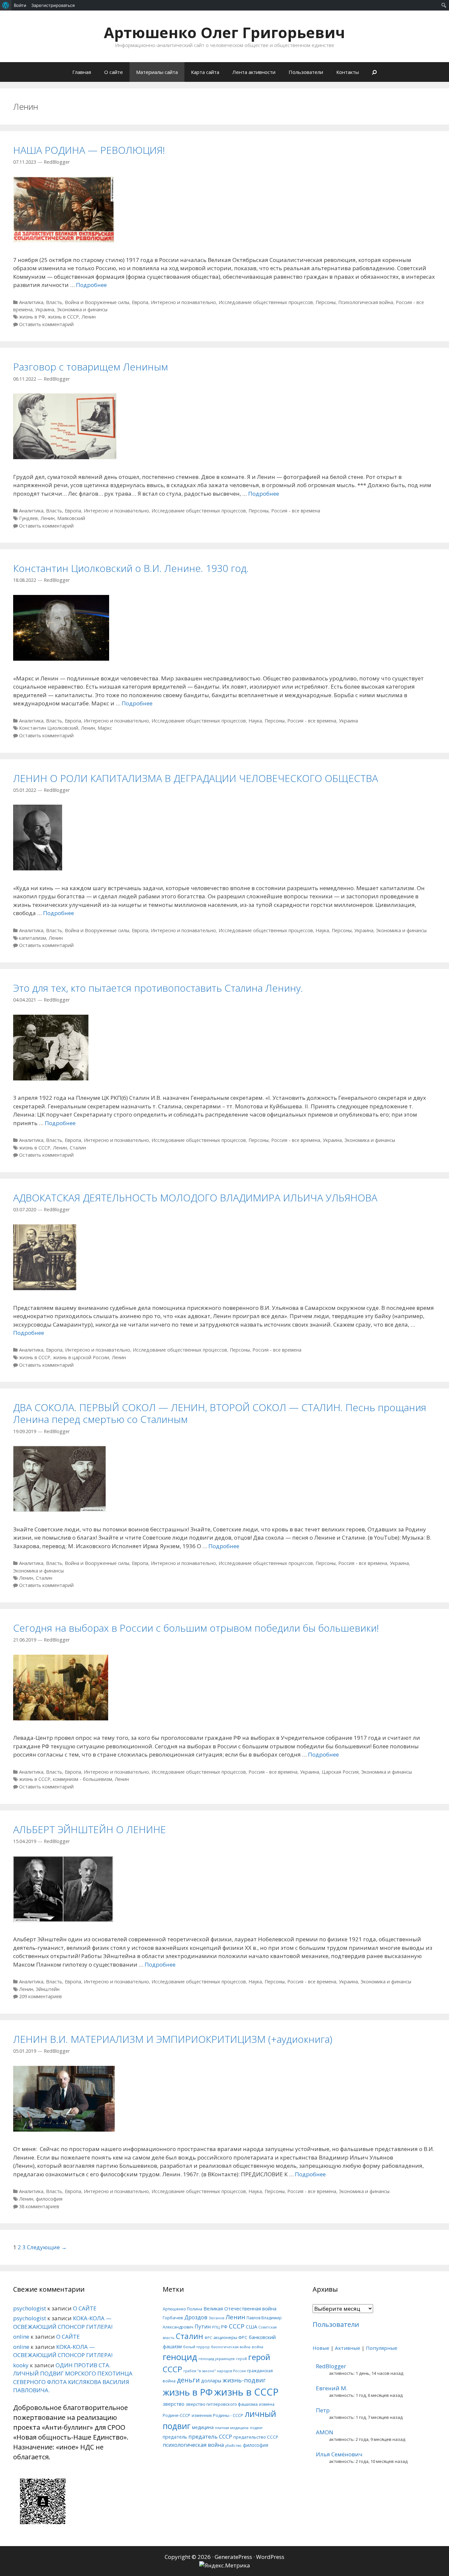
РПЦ (216, 2327)
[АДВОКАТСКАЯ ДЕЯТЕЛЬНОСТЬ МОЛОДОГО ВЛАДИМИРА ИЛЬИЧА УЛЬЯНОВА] (45, 1288)
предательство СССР (256, 2437)
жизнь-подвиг (244, 2380)
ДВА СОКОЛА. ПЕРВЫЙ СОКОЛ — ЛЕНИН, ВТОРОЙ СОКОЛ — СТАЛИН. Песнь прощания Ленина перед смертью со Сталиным (220, 1413)
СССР (237, 2326)
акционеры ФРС (230, 2337)
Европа (140, 302)
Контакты (348, 72)
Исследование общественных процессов (266, 302)
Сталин (78, 1148)
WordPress (270, 2557)
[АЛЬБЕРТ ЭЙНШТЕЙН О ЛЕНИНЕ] (63, 1920)
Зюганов (216, 2318)
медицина (203, 2427)
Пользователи (306, 72)
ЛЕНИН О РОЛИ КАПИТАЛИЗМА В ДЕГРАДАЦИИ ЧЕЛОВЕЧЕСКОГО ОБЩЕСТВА (196, 778)
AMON (325, 2432)
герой (241, 2359)
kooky (21, 2365)
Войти (20, 5)
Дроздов (196, 2317)
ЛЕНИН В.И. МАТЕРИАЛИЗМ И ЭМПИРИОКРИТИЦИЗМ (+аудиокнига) (173, 2039)
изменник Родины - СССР (217, 2415)
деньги (188, 2380)
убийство (233, 2446)
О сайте (114, 72)
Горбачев (173, 2318)
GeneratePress (233, 2557)
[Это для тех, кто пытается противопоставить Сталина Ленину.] (51, 1078)
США (251, 2327)
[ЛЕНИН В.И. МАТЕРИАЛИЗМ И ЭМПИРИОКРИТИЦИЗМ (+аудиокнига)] (64, 2129)
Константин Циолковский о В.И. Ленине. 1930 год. (131, 568)
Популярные (382, 2348)
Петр (323, 2410)
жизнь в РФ (32, 317)
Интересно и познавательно (183, 302)
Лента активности (254, 72)
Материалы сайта (157, 72)
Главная (82, 72)
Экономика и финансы (82, 309)
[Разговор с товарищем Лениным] (65, 457)
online (21, 2337)
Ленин (89, 317)
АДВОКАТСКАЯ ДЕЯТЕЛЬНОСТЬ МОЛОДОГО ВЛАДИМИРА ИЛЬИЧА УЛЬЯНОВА (195, 1198)
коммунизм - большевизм (83, 1779)
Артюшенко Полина (182, 2309)
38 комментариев (39, 2206)
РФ (224, 2327)
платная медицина (232, 2428)
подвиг (256, 2428)
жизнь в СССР (63, 317)
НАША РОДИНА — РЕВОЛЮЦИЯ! (89, 150)
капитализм (33, 938)
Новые (321, 2348)
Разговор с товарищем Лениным (91, 367)
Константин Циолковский (49, 728)
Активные (348, 2348)
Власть (54, 302)
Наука (255, 721)
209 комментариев (40, 1996)
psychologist (30, 2308)
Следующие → (47, 2247)
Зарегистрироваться (53, 5)
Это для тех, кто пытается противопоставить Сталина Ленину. (158, 988)
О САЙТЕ (85, 2308)
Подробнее (91, 285)
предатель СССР (210, 2436)
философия (49, 2199)
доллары (211, 2381)
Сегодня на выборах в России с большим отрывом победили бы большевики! (196, 1628)
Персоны (326, 302)
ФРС (208, 2338)
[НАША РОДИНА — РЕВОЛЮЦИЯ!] (64, 240)
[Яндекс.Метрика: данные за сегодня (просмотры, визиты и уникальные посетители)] (225, 2565)
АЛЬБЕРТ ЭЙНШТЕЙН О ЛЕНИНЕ (90, 1829)
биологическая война (231, 2347)
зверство (174, 2404)
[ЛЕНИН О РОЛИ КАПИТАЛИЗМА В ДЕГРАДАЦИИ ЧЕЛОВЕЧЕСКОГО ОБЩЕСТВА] (38, 868)
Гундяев (28, 518)
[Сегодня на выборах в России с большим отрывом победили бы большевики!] (61, 1718)
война (258, 2347)
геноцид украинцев (217, 2359)
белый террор (196, 2347)
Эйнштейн (48, 1989)
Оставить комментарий (46, 324)
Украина (45, 309)
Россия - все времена (296, 511)
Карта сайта (205, 72)
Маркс (105, 728)
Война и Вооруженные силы (97, 302)
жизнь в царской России (81, 1357)
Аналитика (31, 302)
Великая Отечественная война (240, 2308)
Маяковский (71, 518)
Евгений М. (332, 2388)
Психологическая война (366, 302)
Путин (203, 2327)
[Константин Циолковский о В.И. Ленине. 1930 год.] (61, 659)
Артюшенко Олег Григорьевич (225, 32)
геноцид (180, 2357)
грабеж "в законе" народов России (215, 2371)
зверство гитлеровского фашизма (222, 2404)
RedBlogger (331, 2366)
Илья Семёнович (339, 2454)
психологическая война (193, 2445)
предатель (175, 2437)
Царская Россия (340, 1772)
